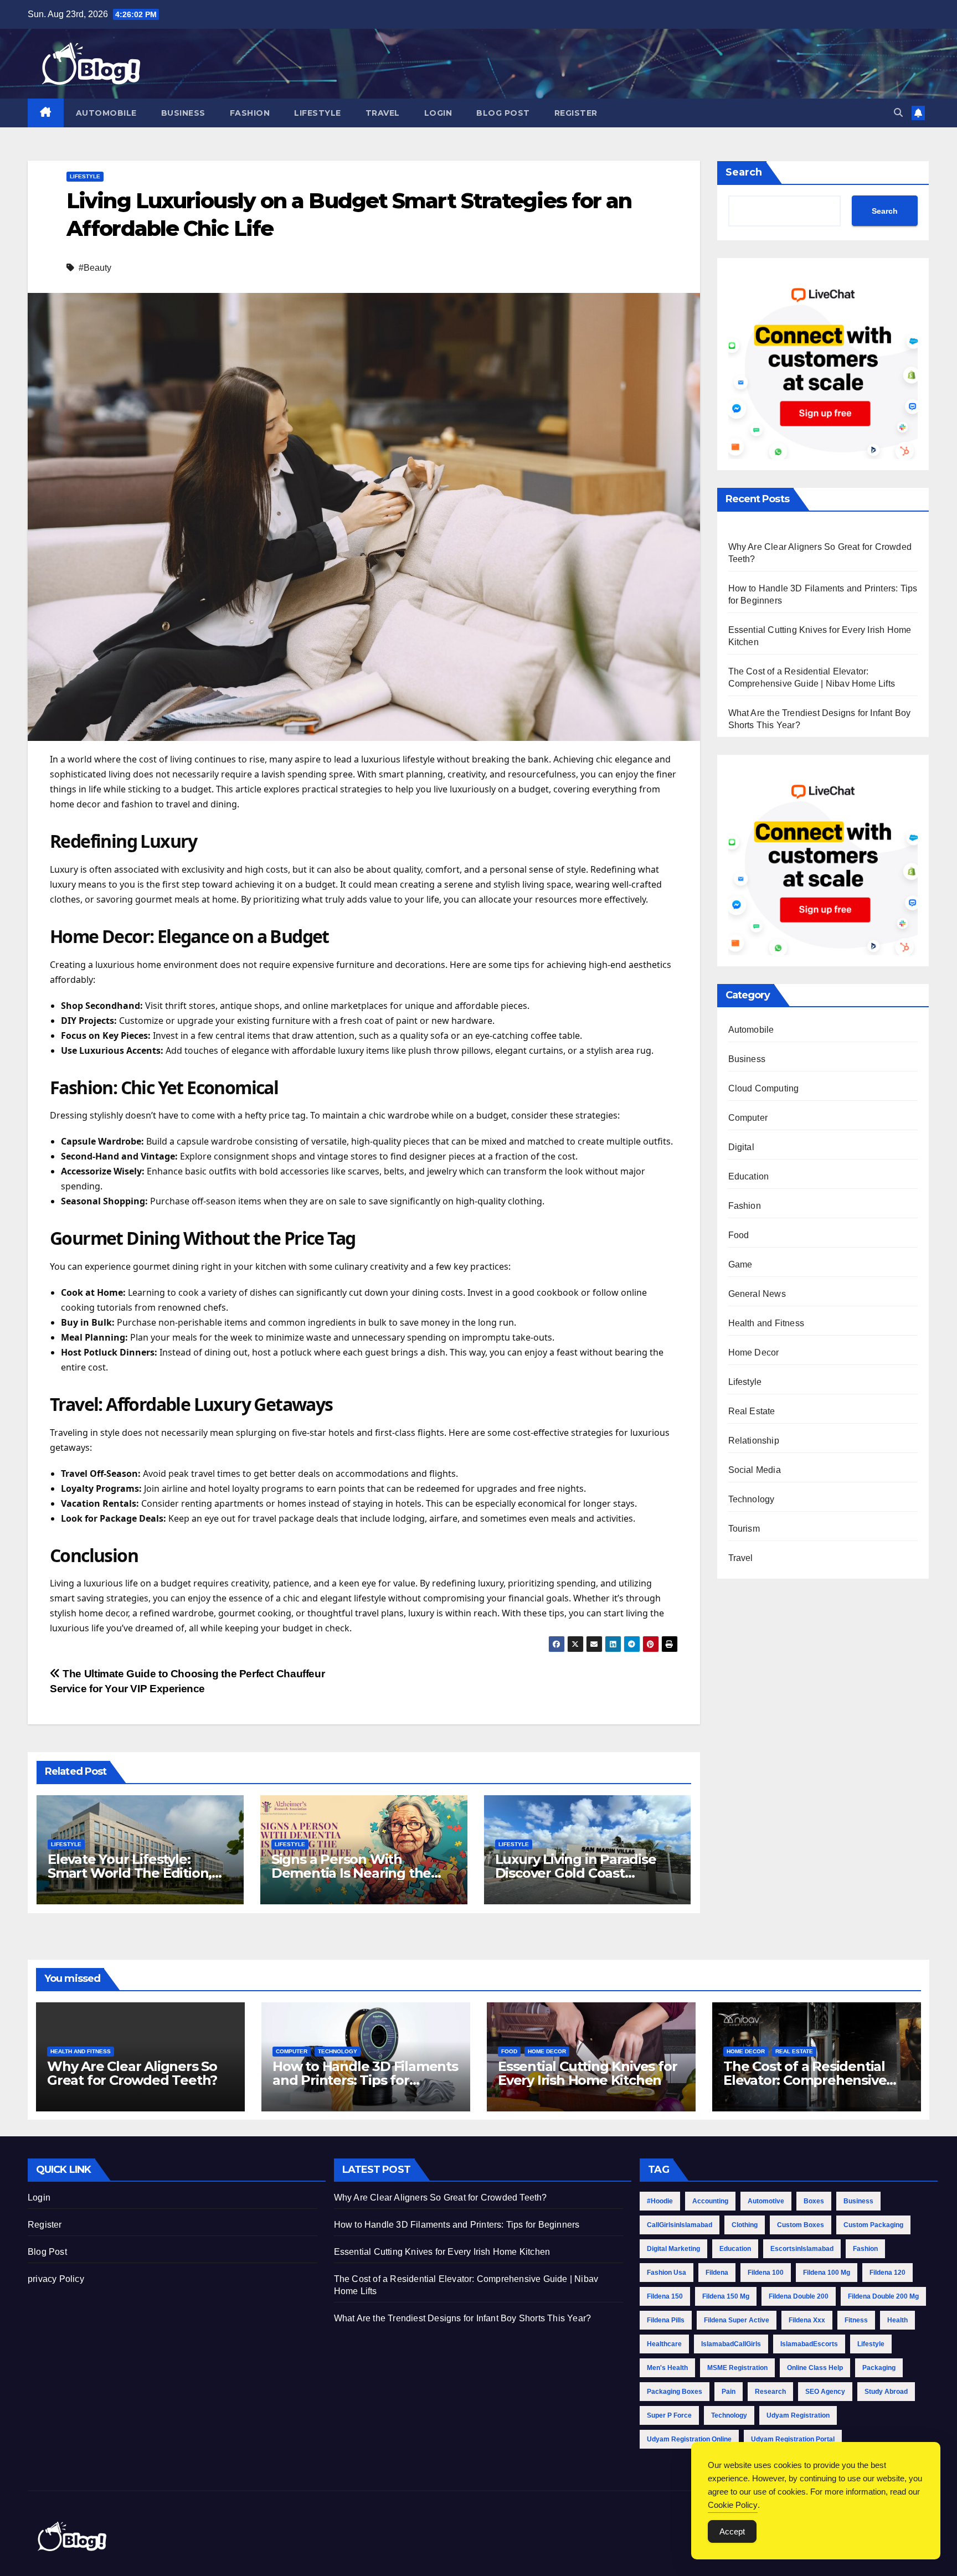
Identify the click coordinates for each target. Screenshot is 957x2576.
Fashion (250, 113)
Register (576, 113)
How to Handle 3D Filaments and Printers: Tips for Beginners (365, 2080)
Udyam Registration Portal (793, 2439)
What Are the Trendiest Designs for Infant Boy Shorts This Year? (463, 2318)
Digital (741, 1147)
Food (739, 1235)
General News (757, 1294)
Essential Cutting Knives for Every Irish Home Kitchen (587, 2073)
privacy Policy (56, 2279)
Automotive (766, 2201)
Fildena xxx (807, 2320)
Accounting (710, 2201)
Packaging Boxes (675, 2392)
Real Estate (752, 1411)
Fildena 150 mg (726, 2296)
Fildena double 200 (799, 2296)
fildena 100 (766, 2273)
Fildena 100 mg (827, 2273)
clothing (745, 2225)
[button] (898, 113)
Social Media (755, 1470)
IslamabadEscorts (809, 2344)
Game (740, 1264)
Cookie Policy (733, 2505)
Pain (729, 2392)
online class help (815, 2368)
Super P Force (669, 2415)
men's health (667, 2368)
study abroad (886, 2392)
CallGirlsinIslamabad (680, 2225)
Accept (732, 2531)
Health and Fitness (766, 1323)
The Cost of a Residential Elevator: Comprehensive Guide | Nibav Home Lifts (805, 2080)
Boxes (814, 2201)
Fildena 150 (665, 2296)
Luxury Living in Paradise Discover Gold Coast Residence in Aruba (576, 1873)
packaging (879, 2368)
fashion (865, 2249)
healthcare (664, 2344)
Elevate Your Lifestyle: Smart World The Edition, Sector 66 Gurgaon (130, 1873)
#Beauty (95, 268)
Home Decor (754, 1353)
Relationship (754, 1441)
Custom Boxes (801, 2225)
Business (183, 113)
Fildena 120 (887, 2273)
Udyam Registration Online (689, 2439)
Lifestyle (318, 113)
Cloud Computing (764, 1088)
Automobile (106, 113)
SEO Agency (825, 2392)
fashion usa (667, 2273)
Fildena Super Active (737, 2320)
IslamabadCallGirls (731, 2344)
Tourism (744, 1529)
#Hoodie (660, 2201)
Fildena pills (666, 2320)
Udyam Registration (798, 2415)
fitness (856, 2320)
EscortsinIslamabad (802, 2249)
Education (749, 1176)
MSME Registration (737, 2368)
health (897, 2320)
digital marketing (673, 2249)
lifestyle (871, 2344)
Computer (748, 1118)
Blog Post (503, 113)
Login (438, 113)
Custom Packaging (873, 2225)
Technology (752, 1499)
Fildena (717, 2273)
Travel (383, 113)
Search (744, 172)
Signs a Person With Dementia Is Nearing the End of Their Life (351, 1873)
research (770, 2392)
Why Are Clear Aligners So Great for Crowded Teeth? (132, 2073)
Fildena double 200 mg (883, 2296)
